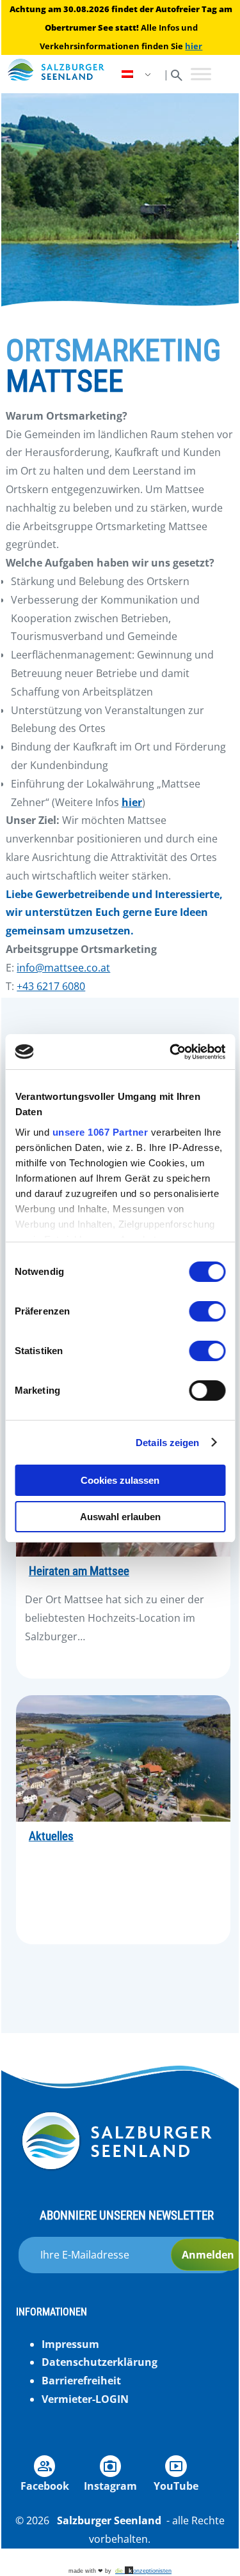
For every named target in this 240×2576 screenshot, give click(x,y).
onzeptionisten (143, 2571)
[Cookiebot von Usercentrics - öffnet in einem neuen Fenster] (171, 1052)
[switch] (207, 1311)
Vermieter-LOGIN (85, 2399)
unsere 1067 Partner (100, 1132)
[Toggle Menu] (201, 74)
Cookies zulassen (120, 1480)
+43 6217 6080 (51, 986)
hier (194, 46)
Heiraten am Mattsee (79, 1571)
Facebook (45, 2486)
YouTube (176, 2486)
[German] (138, 74)
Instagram (110, 2486)
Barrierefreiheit (81, 2381)
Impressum (70, 2344)
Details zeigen (167, 1443)
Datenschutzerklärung (100, 2362)
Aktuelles (51, 1836)
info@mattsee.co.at (63, 968)
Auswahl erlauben (120, 1517)
